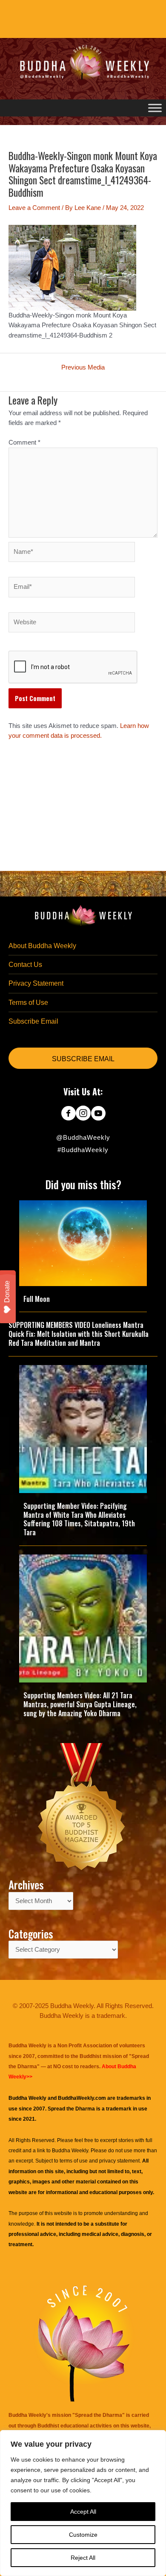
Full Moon (37, 1299)
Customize (83, 2535)
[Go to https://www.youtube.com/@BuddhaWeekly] (98, 1114)
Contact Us (25, 965)
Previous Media (83, 368)
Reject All (83, 2558)
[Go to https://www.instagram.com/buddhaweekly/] (83, 1114)
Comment (24, 442)
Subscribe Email (33, 1021)
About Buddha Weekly (42, 946)
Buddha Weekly (70, 2151)
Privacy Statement (36, 983)
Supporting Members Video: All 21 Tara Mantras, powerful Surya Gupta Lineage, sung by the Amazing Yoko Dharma (80, 1704)
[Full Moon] (83, 1243)
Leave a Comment (34, 208)
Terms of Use (28, 1003)
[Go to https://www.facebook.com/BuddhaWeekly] (68, 1114)
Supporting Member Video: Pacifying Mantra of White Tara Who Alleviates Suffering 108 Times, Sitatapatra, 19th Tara (79, 1519)
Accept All (83, 2512)
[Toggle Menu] (155, 108)
